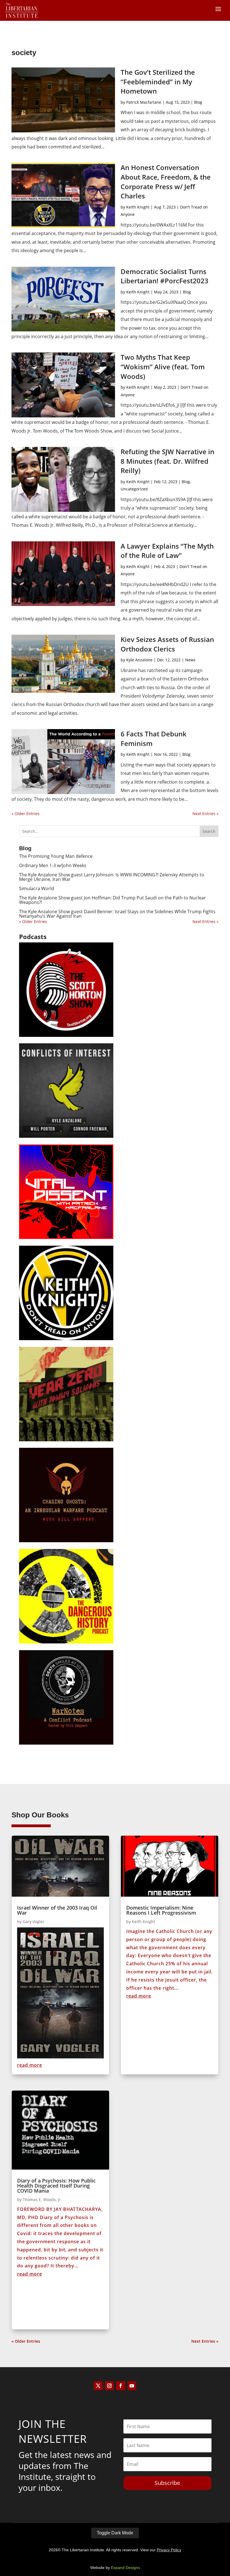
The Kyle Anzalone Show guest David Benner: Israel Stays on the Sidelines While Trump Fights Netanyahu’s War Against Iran (117, 914)
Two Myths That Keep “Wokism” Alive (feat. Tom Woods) (163, 367)
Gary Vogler (34, 1922)
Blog (198, 102)
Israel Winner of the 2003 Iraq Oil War (57, 1910)
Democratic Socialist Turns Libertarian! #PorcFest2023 (165, 276)
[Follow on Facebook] (121, 2386)
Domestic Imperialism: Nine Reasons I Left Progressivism (161, 1910)
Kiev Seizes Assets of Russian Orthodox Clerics (167, 644)
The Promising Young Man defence (56, 856)
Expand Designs (126, 2568)
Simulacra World (37, 888)
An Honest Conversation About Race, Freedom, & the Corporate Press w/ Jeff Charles (166, 182)
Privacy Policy (169, 2550)
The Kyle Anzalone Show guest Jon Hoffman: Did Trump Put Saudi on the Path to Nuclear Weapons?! (112, 900)
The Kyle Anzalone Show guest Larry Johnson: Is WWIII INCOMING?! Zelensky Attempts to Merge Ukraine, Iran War (112, 877)
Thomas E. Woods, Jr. (42, 2200)
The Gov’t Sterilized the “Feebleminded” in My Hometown (158, 82)
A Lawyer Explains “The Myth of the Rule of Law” (167, 551)
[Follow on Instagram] (109, 2386)
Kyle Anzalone (139, 660)
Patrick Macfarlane (144, 102)
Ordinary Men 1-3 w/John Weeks (53, 865)
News (190, 660)
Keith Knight (138, 207)
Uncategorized (134, 489)
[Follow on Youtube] (132, 2386)
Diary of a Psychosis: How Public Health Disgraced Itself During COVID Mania (56, 2186)
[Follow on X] (98, 2386)
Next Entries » (205, 814)
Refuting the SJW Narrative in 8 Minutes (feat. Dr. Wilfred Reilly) (167, 461)
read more (30, 2065)
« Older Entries (26, 814)
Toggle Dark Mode (115, 2533)
